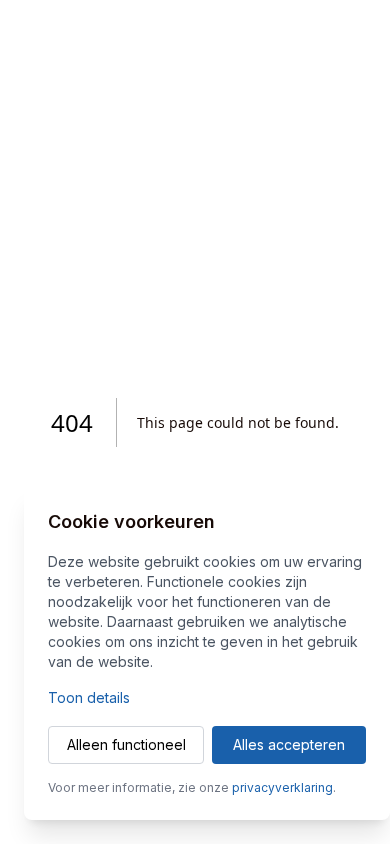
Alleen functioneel (126, 744)
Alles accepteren (289, 744)
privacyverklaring (282, 787)
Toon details (89, 697)
